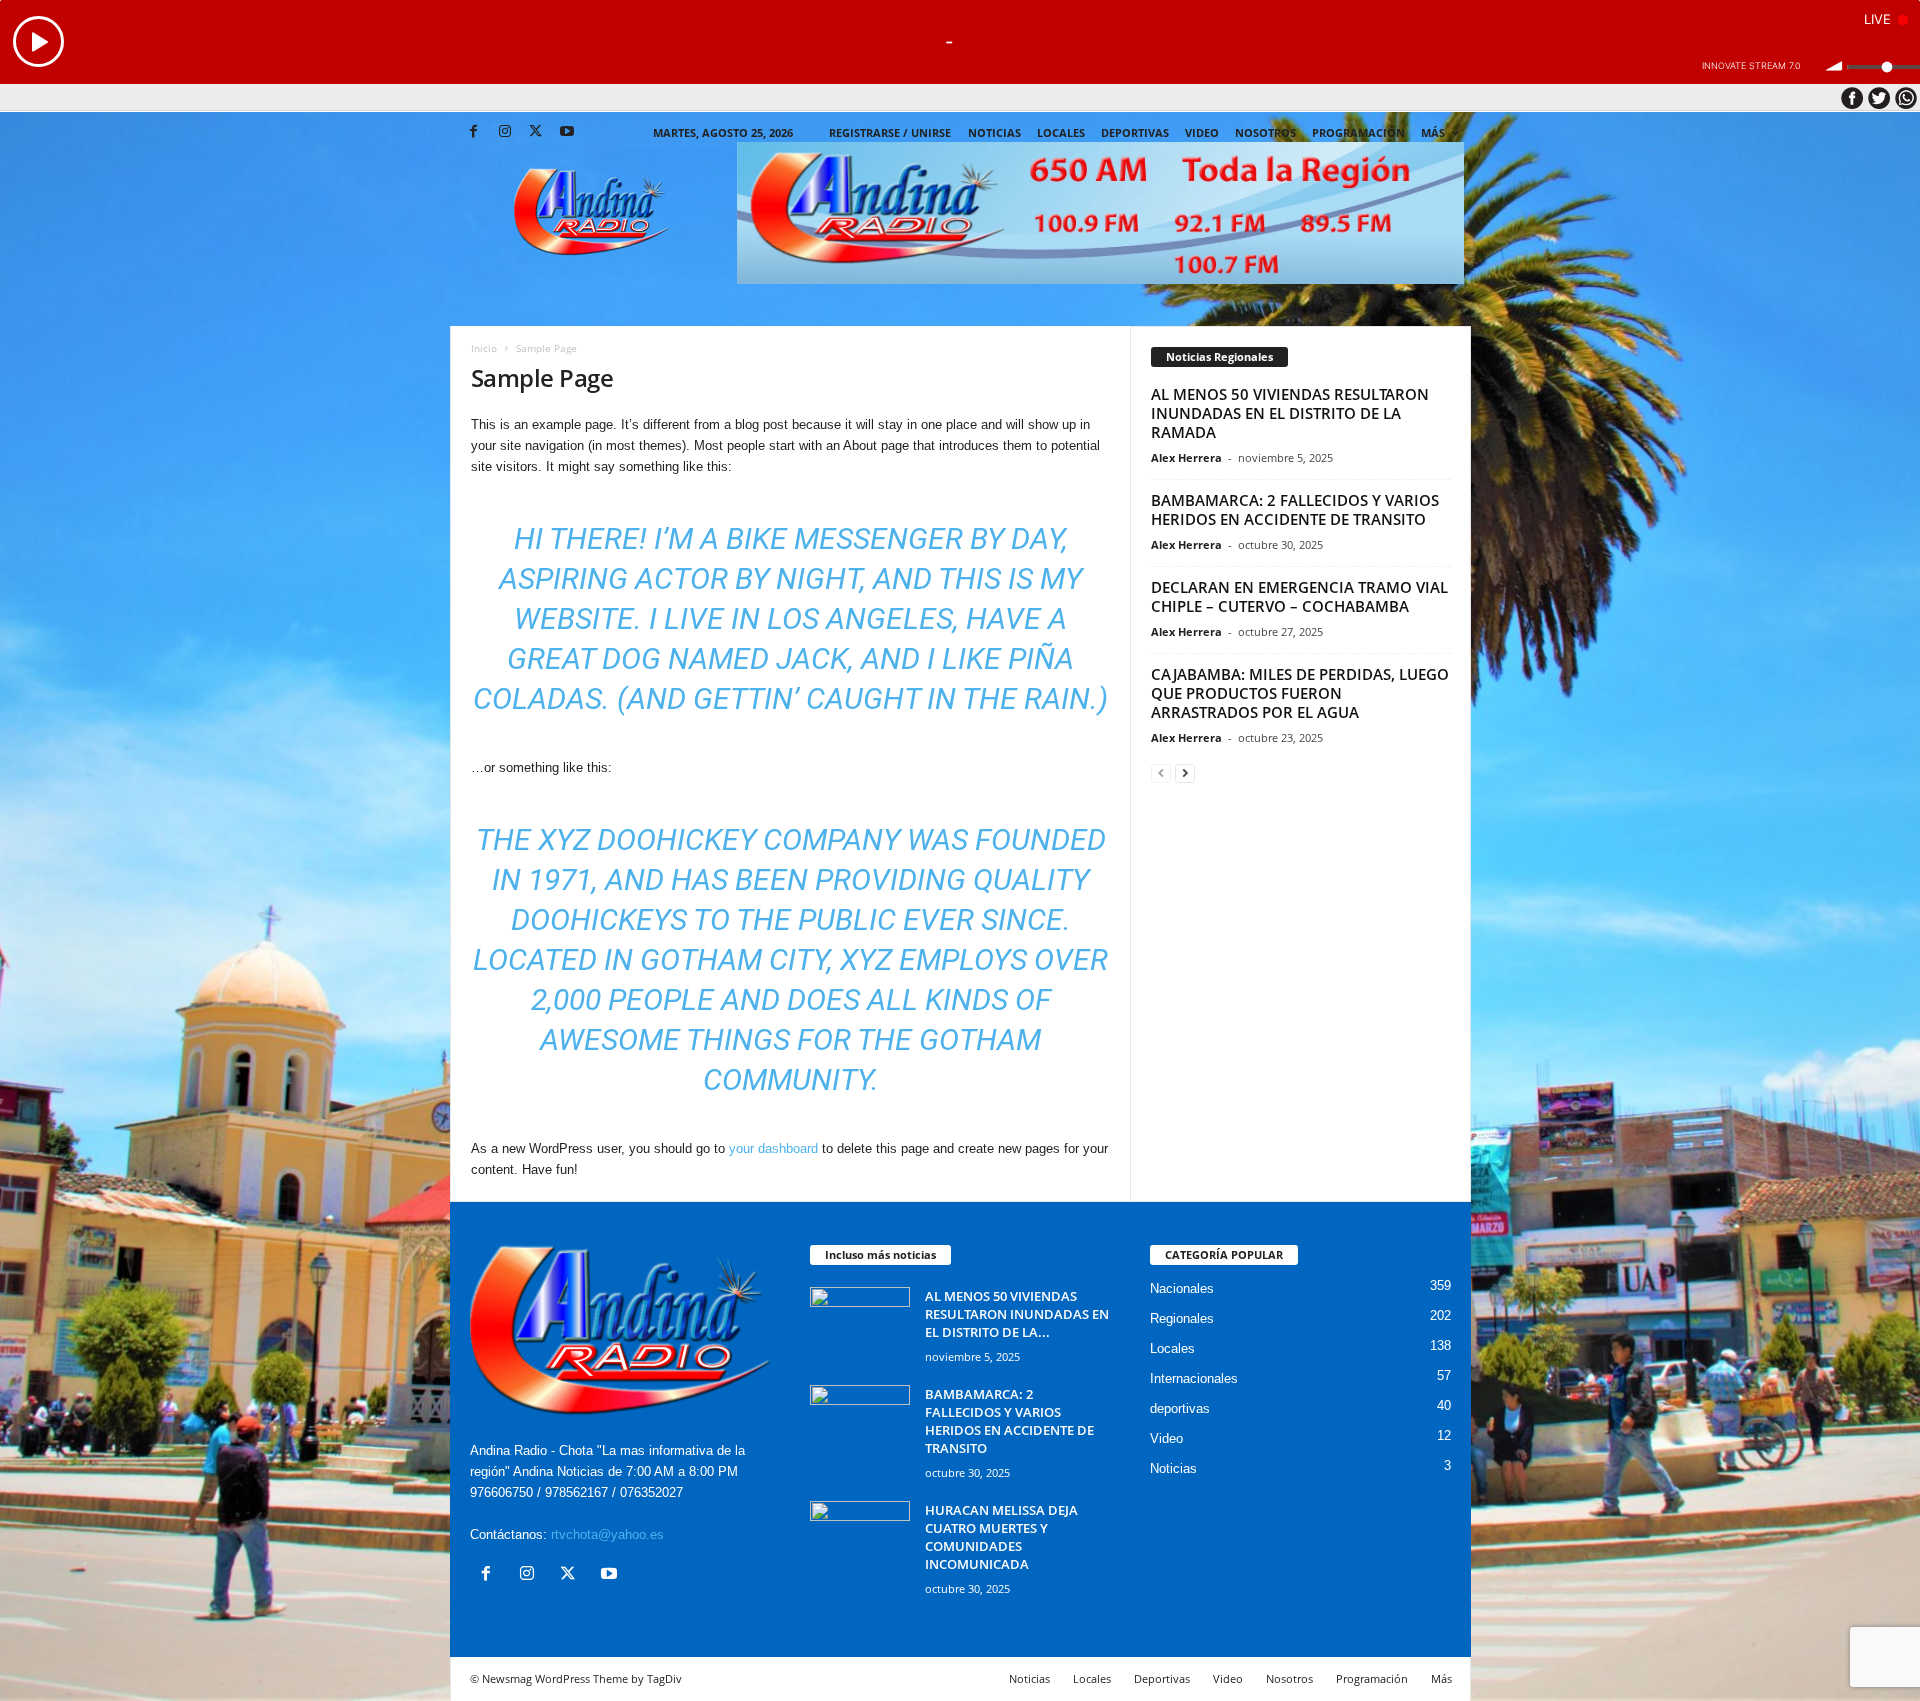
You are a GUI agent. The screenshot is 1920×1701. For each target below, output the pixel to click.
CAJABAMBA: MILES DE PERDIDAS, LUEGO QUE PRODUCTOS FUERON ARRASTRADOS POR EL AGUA (1300, 693)
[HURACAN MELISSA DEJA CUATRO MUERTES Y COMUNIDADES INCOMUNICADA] (860, 1538)
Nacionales (1182, 1288)
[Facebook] (474, 132)
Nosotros (1265, 132)
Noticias (994, 132)
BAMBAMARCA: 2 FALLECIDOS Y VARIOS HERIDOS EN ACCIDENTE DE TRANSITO (1295, 509)
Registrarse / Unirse (890, 132)
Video (1202, 132)
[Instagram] (505, 132)
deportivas (1180, 1408)
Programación (1358, 132)
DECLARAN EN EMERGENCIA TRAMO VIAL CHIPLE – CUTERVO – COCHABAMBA (1299, 596)
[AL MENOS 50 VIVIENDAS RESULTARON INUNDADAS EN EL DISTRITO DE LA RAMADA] (860, 1324)
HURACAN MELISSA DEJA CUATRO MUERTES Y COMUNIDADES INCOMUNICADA (1001, 1537)
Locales (1172, 1348)
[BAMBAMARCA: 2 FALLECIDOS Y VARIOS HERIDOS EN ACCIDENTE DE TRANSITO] (860, 1422)
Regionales (1182, 1318)
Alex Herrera (1186, 457)
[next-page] (1185, 772)
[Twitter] (536, 132)
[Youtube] (567, 132)
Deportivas (1135, 132)
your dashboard (773, 1148)
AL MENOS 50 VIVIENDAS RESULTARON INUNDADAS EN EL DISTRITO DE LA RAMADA (1290, 413)
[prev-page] (1161, 772)
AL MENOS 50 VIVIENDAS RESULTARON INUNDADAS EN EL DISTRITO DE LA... (1017, 1314)
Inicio (484, 348)
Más (1433, 132)
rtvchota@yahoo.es (607, 1534)
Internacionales (1194, 1378)
